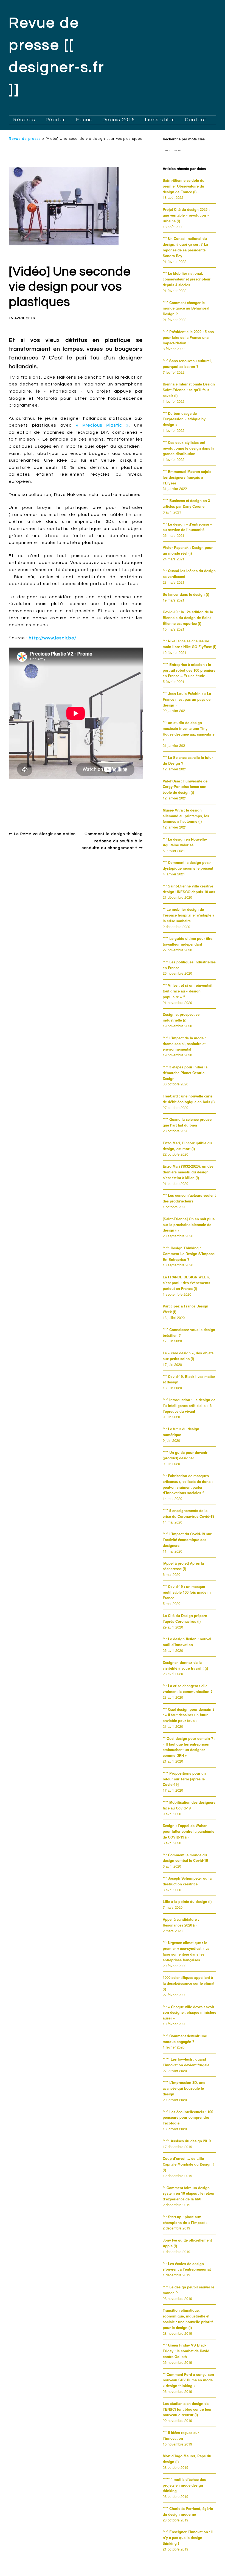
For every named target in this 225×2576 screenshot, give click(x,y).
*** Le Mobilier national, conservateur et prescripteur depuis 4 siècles (187, 279)
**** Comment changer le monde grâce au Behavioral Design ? (186, 308)
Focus (84, 120)
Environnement (75, 800)
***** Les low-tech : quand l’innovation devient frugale (186, 2062)
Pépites (56, 120)
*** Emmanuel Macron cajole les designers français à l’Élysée (187, 477)
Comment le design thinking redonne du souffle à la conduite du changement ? (112, 841)
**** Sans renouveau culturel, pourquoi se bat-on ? (187, 364)
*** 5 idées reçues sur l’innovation (181, 2435)
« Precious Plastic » (102, 425)
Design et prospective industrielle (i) (181, 1017)
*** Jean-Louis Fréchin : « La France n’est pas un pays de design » (187, 699)
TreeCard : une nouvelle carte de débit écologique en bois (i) (189, 1099)
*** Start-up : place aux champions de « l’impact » (185, 2220)
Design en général (33, 791)
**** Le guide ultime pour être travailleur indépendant (188, 941)
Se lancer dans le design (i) (186, 594)
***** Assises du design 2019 (187, 2141)
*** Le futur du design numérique (181, 1432)
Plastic (132, 800)
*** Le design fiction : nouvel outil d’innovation (187, 1642)
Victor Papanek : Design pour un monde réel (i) (188, 550)
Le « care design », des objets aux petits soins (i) (188, 1356)
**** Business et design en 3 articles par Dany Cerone (186, 503)
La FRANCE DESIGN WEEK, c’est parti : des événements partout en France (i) (186, 1283)
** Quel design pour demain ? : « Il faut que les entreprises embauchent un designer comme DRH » (189, 1747)
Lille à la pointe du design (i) (187, 1901)
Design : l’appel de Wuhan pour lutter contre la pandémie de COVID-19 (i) (189, 1831)
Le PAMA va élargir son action (45, 834)
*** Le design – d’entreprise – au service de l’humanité (187, 527)
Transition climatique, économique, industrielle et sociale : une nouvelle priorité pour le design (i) (188, 2319)
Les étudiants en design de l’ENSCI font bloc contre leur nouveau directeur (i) (187, 2409)
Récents (24, 120)
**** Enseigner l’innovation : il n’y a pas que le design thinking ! (188, 2537)
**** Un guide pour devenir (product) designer (185, 1455)
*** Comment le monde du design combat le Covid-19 (185, 1858)
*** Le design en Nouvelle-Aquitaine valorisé (185, 842)
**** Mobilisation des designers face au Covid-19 (189, 1805)
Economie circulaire (36, 800)
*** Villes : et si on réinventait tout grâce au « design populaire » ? (188, 991)
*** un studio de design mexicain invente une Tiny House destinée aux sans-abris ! (189, 731)
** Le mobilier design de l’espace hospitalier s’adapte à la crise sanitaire (189, 915)
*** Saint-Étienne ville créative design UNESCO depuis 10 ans (189, 889)
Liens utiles (160, 120)
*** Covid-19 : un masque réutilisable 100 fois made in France (187, 1592)
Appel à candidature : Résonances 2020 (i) (181, 1922)
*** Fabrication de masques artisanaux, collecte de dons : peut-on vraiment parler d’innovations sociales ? (188, 1484)
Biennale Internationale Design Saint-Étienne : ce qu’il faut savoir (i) (189, 390)
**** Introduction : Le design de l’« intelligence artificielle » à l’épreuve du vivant (189, 1405)
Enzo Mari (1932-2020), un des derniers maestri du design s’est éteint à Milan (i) (188, 1172)
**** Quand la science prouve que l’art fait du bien (187, 1122)
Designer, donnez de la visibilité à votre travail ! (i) (185, 1665)
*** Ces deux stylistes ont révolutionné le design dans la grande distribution (189, 448)
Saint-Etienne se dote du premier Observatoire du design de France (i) (184, 186)
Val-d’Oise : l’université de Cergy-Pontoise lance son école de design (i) (185, 787)
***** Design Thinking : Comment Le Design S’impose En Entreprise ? (189, 1254)
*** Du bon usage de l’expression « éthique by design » (184, 419)
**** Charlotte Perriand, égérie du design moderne (188, 2511)
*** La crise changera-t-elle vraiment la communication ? (188, 1689)
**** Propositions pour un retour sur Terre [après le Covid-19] (184, 1779)
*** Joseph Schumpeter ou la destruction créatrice (187, 1881)
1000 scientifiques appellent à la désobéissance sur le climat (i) (189, 1983)
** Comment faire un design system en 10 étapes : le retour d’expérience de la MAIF (189, 2193)
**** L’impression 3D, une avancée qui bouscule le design (184, 2088)
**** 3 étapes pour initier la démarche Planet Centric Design (185, 1073)
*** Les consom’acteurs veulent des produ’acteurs (189, 1198)
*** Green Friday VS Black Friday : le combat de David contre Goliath (186, 2351)
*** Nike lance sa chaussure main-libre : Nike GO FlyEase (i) (189, 644)
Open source (108, 800)
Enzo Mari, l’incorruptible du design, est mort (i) (187, 1146)
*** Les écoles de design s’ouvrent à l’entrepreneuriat (187, 2266)
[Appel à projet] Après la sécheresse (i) (183, 1566)
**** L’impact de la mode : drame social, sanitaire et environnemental (184, 1044)
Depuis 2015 (119, 120)
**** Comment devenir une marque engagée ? (185, 2039)
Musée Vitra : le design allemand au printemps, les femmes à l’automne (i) (186, 816)
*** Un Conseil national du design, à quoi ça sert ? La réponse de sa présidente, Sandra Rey (185, 247)
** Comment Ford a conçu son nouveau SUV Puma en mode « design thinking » (188, 2380)
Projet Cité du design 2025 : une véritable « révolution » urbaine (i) (186, 215)
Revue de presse (25, 139)
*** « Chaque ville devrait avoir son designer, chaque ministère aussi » (189, 2012)
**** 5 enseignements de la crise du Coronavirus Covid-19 (189, 1513)
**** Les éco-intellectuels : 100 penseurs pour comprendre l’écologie (188, 2117)
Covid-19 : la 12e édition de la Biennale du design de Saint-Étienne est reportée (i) (188, 618)
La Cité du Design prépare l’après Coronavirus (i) (185, 1618)
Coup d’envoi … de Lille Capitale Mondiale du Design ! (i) (188, 2164)
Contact (196, 120)
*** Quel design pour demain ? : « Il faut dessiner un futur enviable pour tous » (189, 1715)
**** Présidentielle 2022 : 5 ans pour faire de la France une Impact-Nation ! (188, 337)
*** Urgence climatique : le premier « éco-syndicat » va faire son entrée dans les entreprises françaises (186, 1951)
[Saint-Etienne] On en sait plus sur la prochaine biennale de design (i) (189, 1225)
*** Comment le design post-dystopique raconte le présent (188, 865)
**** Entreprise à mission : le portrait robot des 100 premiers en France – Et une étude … (189, 670)
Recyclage (20, 806)
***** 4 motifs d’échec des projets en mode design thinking (184, 2485)
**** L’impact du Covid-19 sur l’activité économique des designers (187, 1540)
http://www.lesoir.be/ (53, 638)
